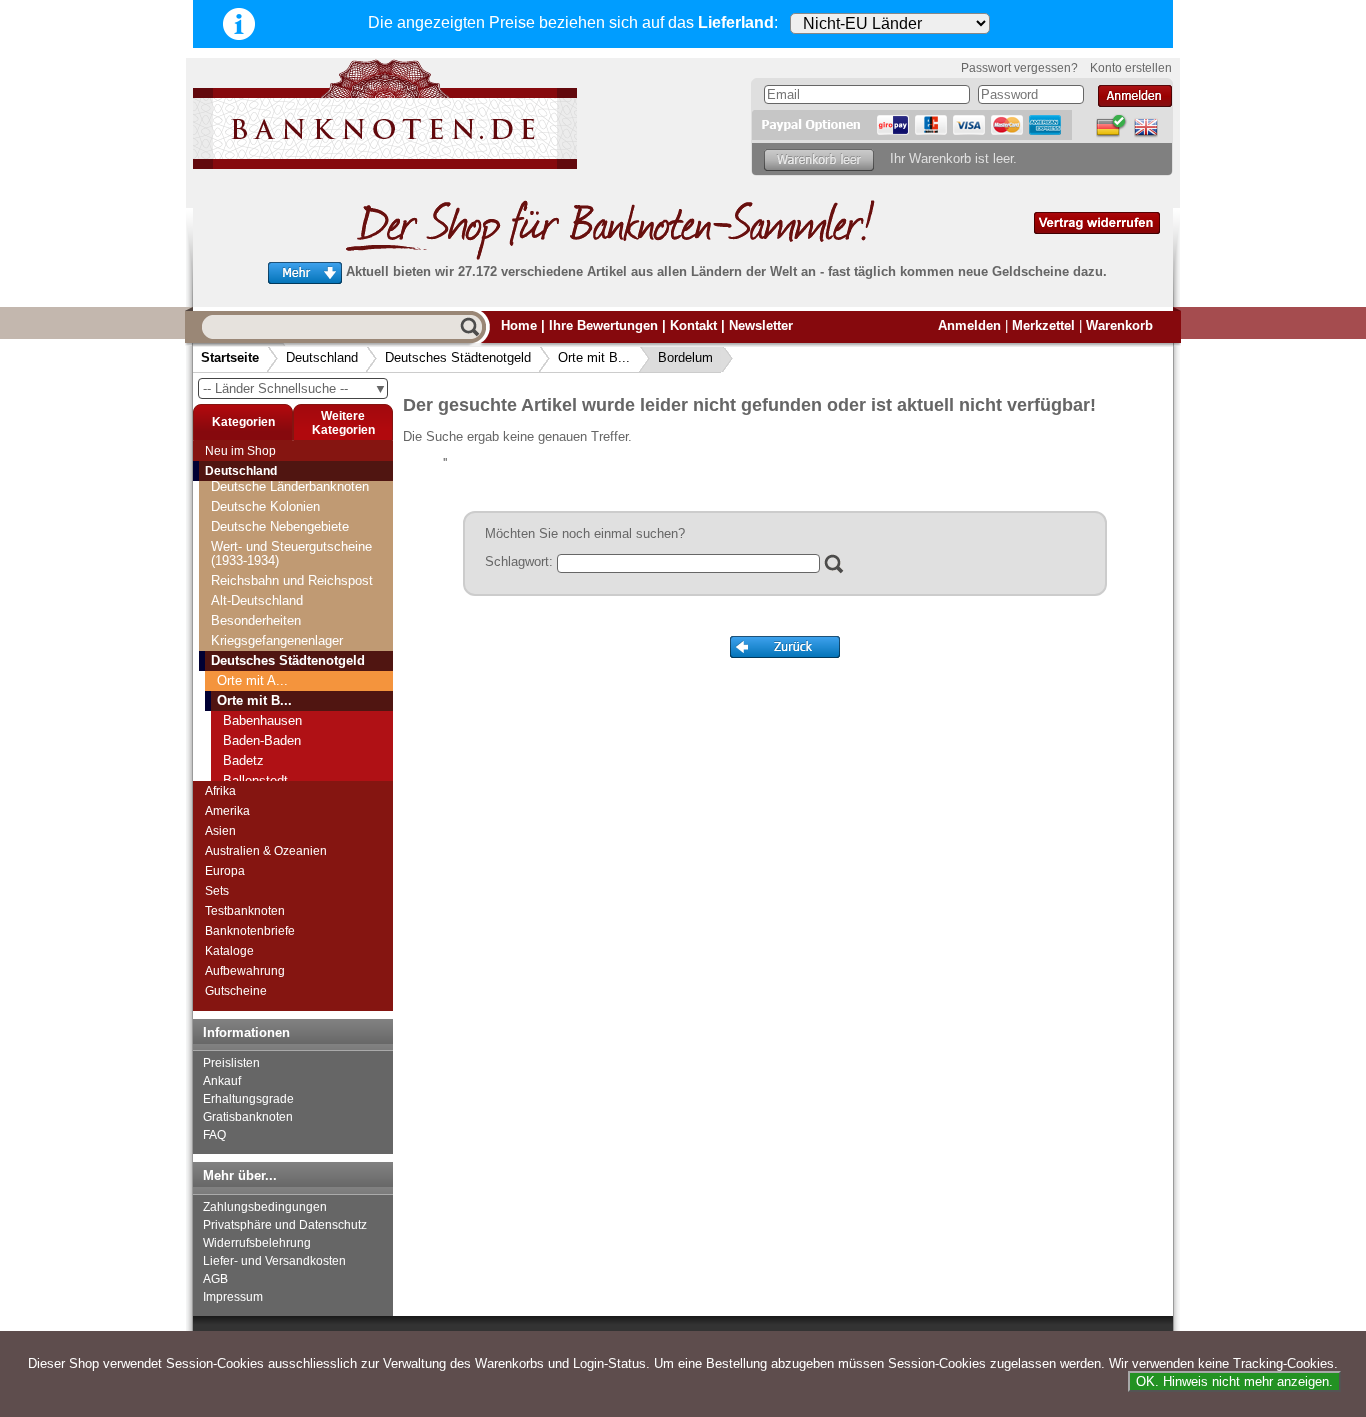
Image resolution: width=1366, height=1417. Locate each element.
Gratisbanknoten (248, 1117)
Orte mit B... (594, 357)
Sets (217, 891)
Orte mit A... (252, 680)
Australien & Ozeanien (266, 851)
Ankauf (222, 1081)
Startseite (230, 357)
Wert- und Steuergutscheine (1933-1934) (291, 553)
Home (519, 325)
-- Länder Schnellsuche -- (295, 388)
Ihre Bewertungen (603, 325)
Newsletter (761, 325)
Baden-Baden (262, 740)
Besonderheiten (256, 620)
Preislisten (231, 1063)
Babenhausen (262, 720)
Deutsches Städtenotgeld (458, 357)
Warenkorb (1119, 325)
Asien (220, 831)
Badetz (243, 760)
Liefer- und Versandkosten (274, 1261)
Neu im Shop (240, 451)
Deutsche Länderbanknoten (290, 486)
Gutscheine (236, 991)
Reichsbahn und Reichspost (292, 580)
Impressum (233, 1297)
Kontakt (693, 325)
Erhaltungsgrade (248, 1099)
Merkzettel (1043, 325)
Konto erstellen (1131, 68)
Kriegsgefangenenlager (277, 640)
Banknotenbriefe (250, 931)
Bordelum (685, 357)
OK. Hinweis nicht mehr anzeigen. (1234, 1381)
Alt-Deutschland (257, 600)
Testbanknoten (245, 911)
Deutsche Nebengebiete (280, 526)
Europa (225, 871)
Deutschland (322, 357)
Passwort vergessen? (1019, 68)
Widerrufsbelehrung (257, 1243)
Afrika (220, 791)
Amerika (227, 811)
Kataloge (229, 951)
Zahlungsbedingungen (265, 1207)
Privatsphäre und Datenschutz (285, 1225)
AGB (215, 1279)
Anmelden (969, 325)
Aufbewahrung (245, 971)
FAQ (214, 1135)
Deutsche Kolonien (265, 506)
